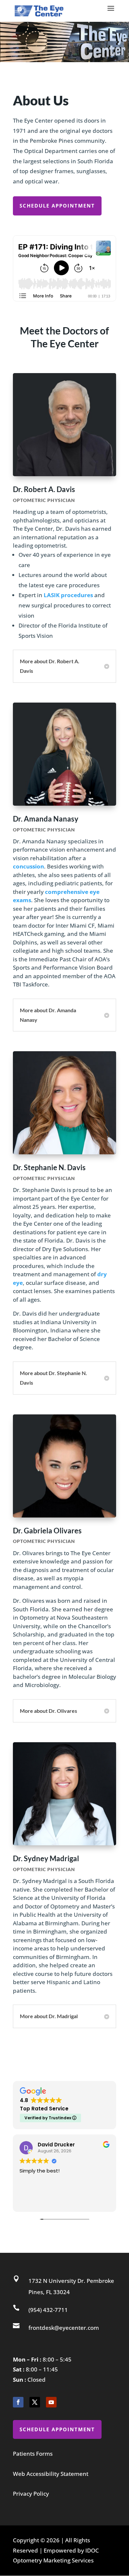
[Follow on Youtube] (51, 2402)
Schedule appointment (57, 206)
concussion (28, 866)
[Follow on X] (35, 2402)
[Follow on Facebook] (18, 2402)
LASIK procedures (68, 595)
